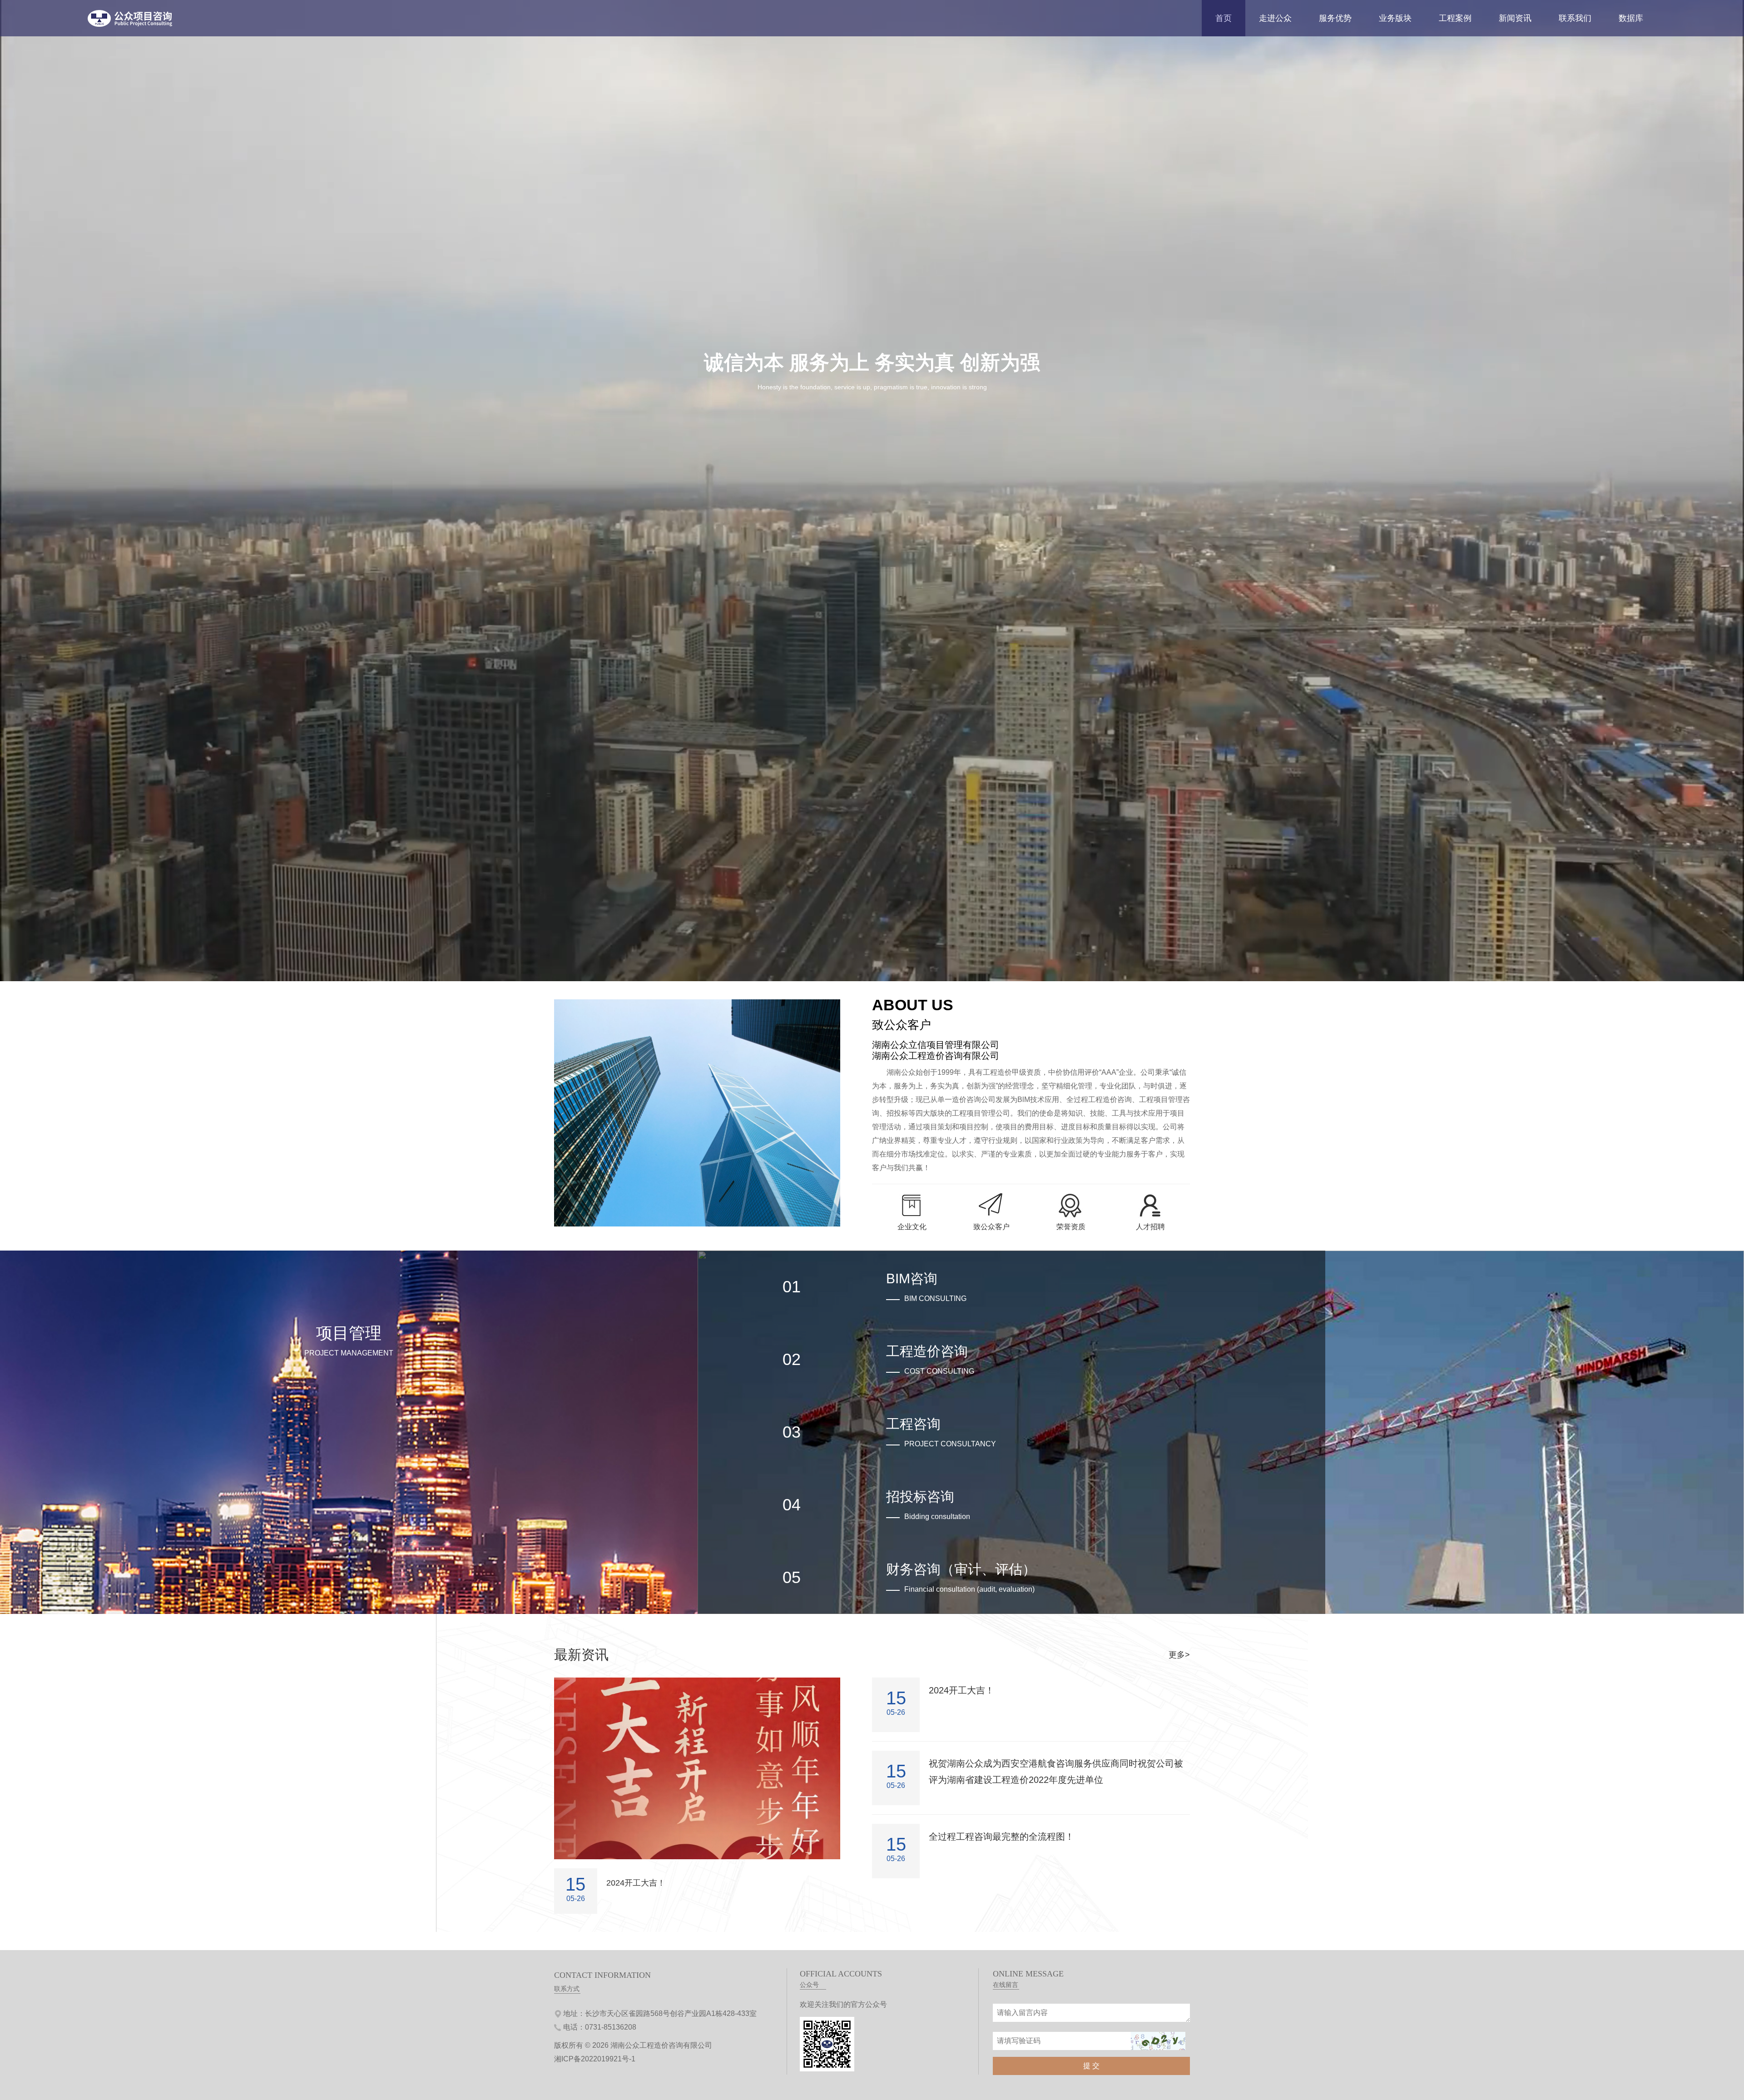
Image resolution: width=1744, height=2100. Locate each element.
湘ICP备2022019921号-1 (595, 2059)
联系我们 (1575, 18)
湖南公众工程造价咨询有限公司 (661, 2045)
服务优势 (1335, 18)
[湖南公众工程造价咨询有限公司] (131, 25)
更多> (1179, 1655)
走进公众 (1275, 18)
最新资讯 (581, 1655)
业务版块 (1395, 18)
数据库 (1631, 18)
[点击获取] (1158, 2041)
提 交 (1091, 2066)
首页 (1224, 18)
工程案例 (1455, 18)
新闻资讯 (1515, 18)
